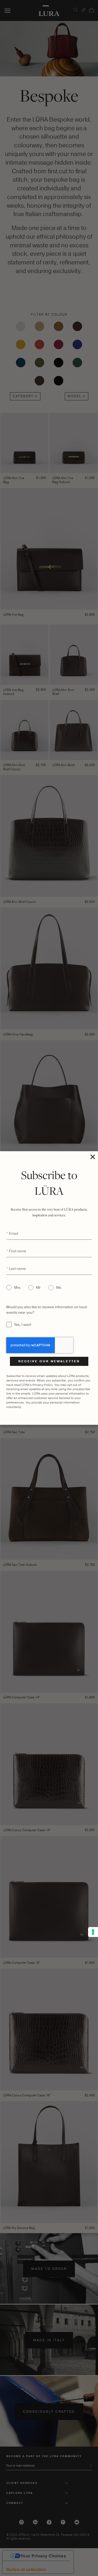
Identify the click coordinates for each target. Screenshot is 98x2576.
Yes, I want (23, 1325)
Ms (59, 1288)
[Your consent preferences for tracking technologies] (93, 1932)
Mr (38, 1288)
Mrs (17, 1288)
